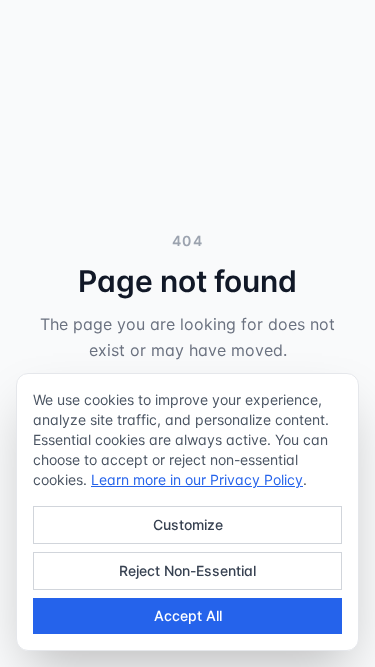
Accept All (188, 615)
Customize (188, 524)
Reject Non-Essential (187, 570)
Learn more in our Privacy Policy (197, 479)
